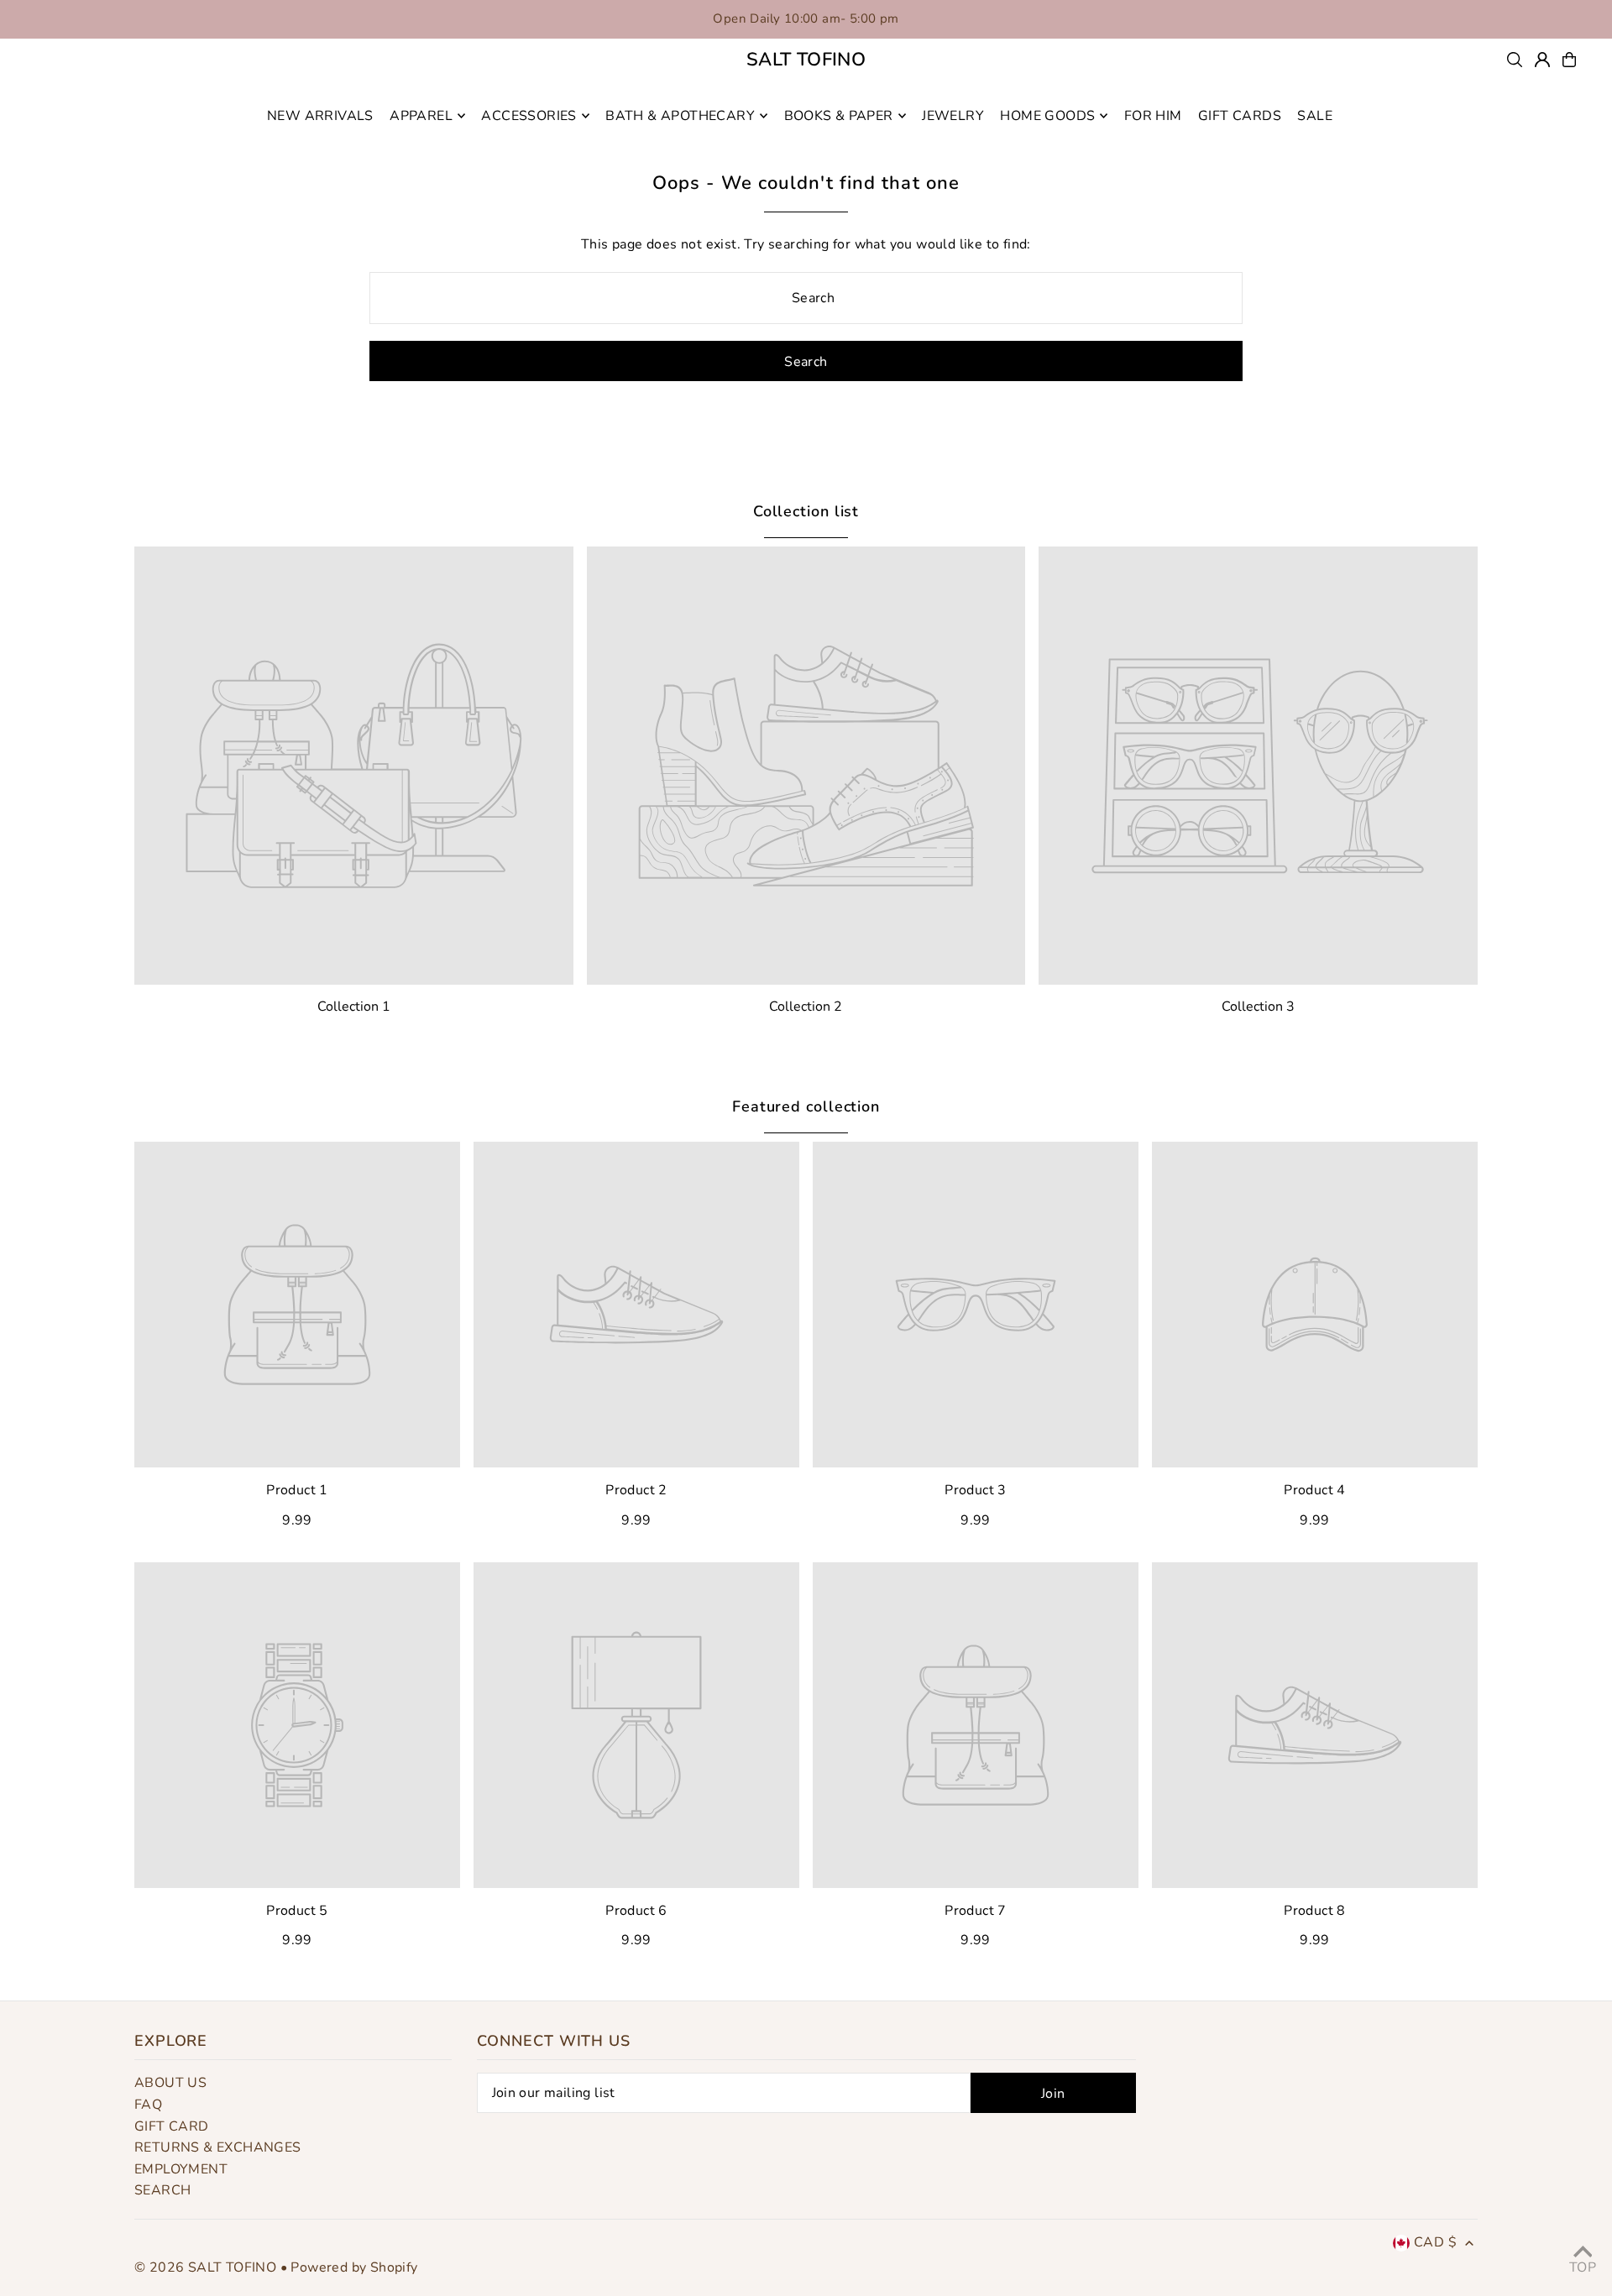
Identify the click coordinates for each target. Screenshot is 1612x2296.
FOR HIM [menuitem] (1153, 116)
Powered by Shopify (354, 2267)
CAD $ (1435, 2242)
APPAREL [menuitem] (421, 116)
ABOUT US (170, 2083)
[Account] (1542, 60)
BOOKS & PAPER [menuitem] (839, 116)
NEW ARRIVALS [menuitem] (320, 116)
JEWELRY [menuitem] (953, 116)
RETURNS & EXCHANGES (218, 2147)
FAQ (148, 2105)
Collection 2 (806, 1007)
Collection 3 (1258, 1007)
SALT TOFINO (806, 60)
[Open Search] (1515, 60)
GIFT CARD (172, 2126)
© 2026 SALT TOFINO (207, 2267)
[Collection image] (354, 766)
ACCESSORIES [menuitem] (529, 116)
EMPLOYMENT (181, 2169)
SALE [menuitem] (1315, 116)
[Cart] (1569, 60)
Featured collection (806, 1106)
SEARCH (162, 2190)
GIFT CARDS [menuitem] (1240, 116)
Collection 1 (354, 1007)
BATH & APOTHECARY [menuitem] (680, 116)
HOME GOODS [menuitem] (1047, 116)
